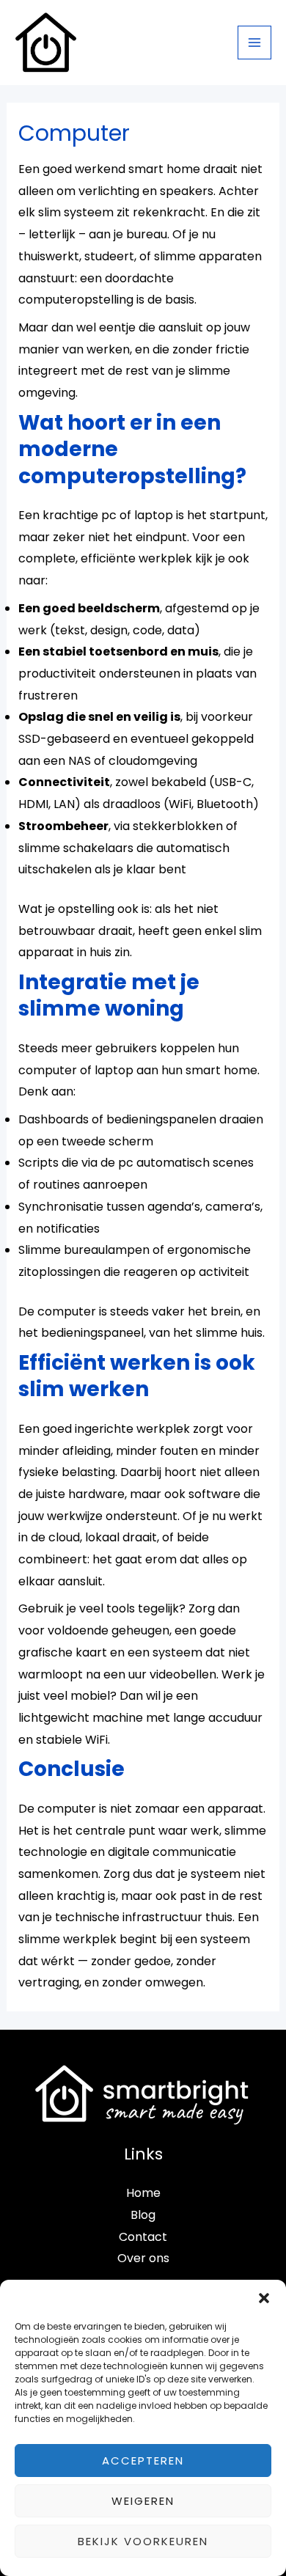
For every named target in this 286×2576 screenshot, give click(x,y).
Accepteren (143, 2461)
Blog (143, 2215)
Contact (143, 2237)
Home (143, 2193)
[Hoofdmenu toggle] (254, 43)
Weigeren (143, 2501)
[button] (264, 2298)
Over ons (143, 2258)
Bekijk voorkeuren (143, 2541)
